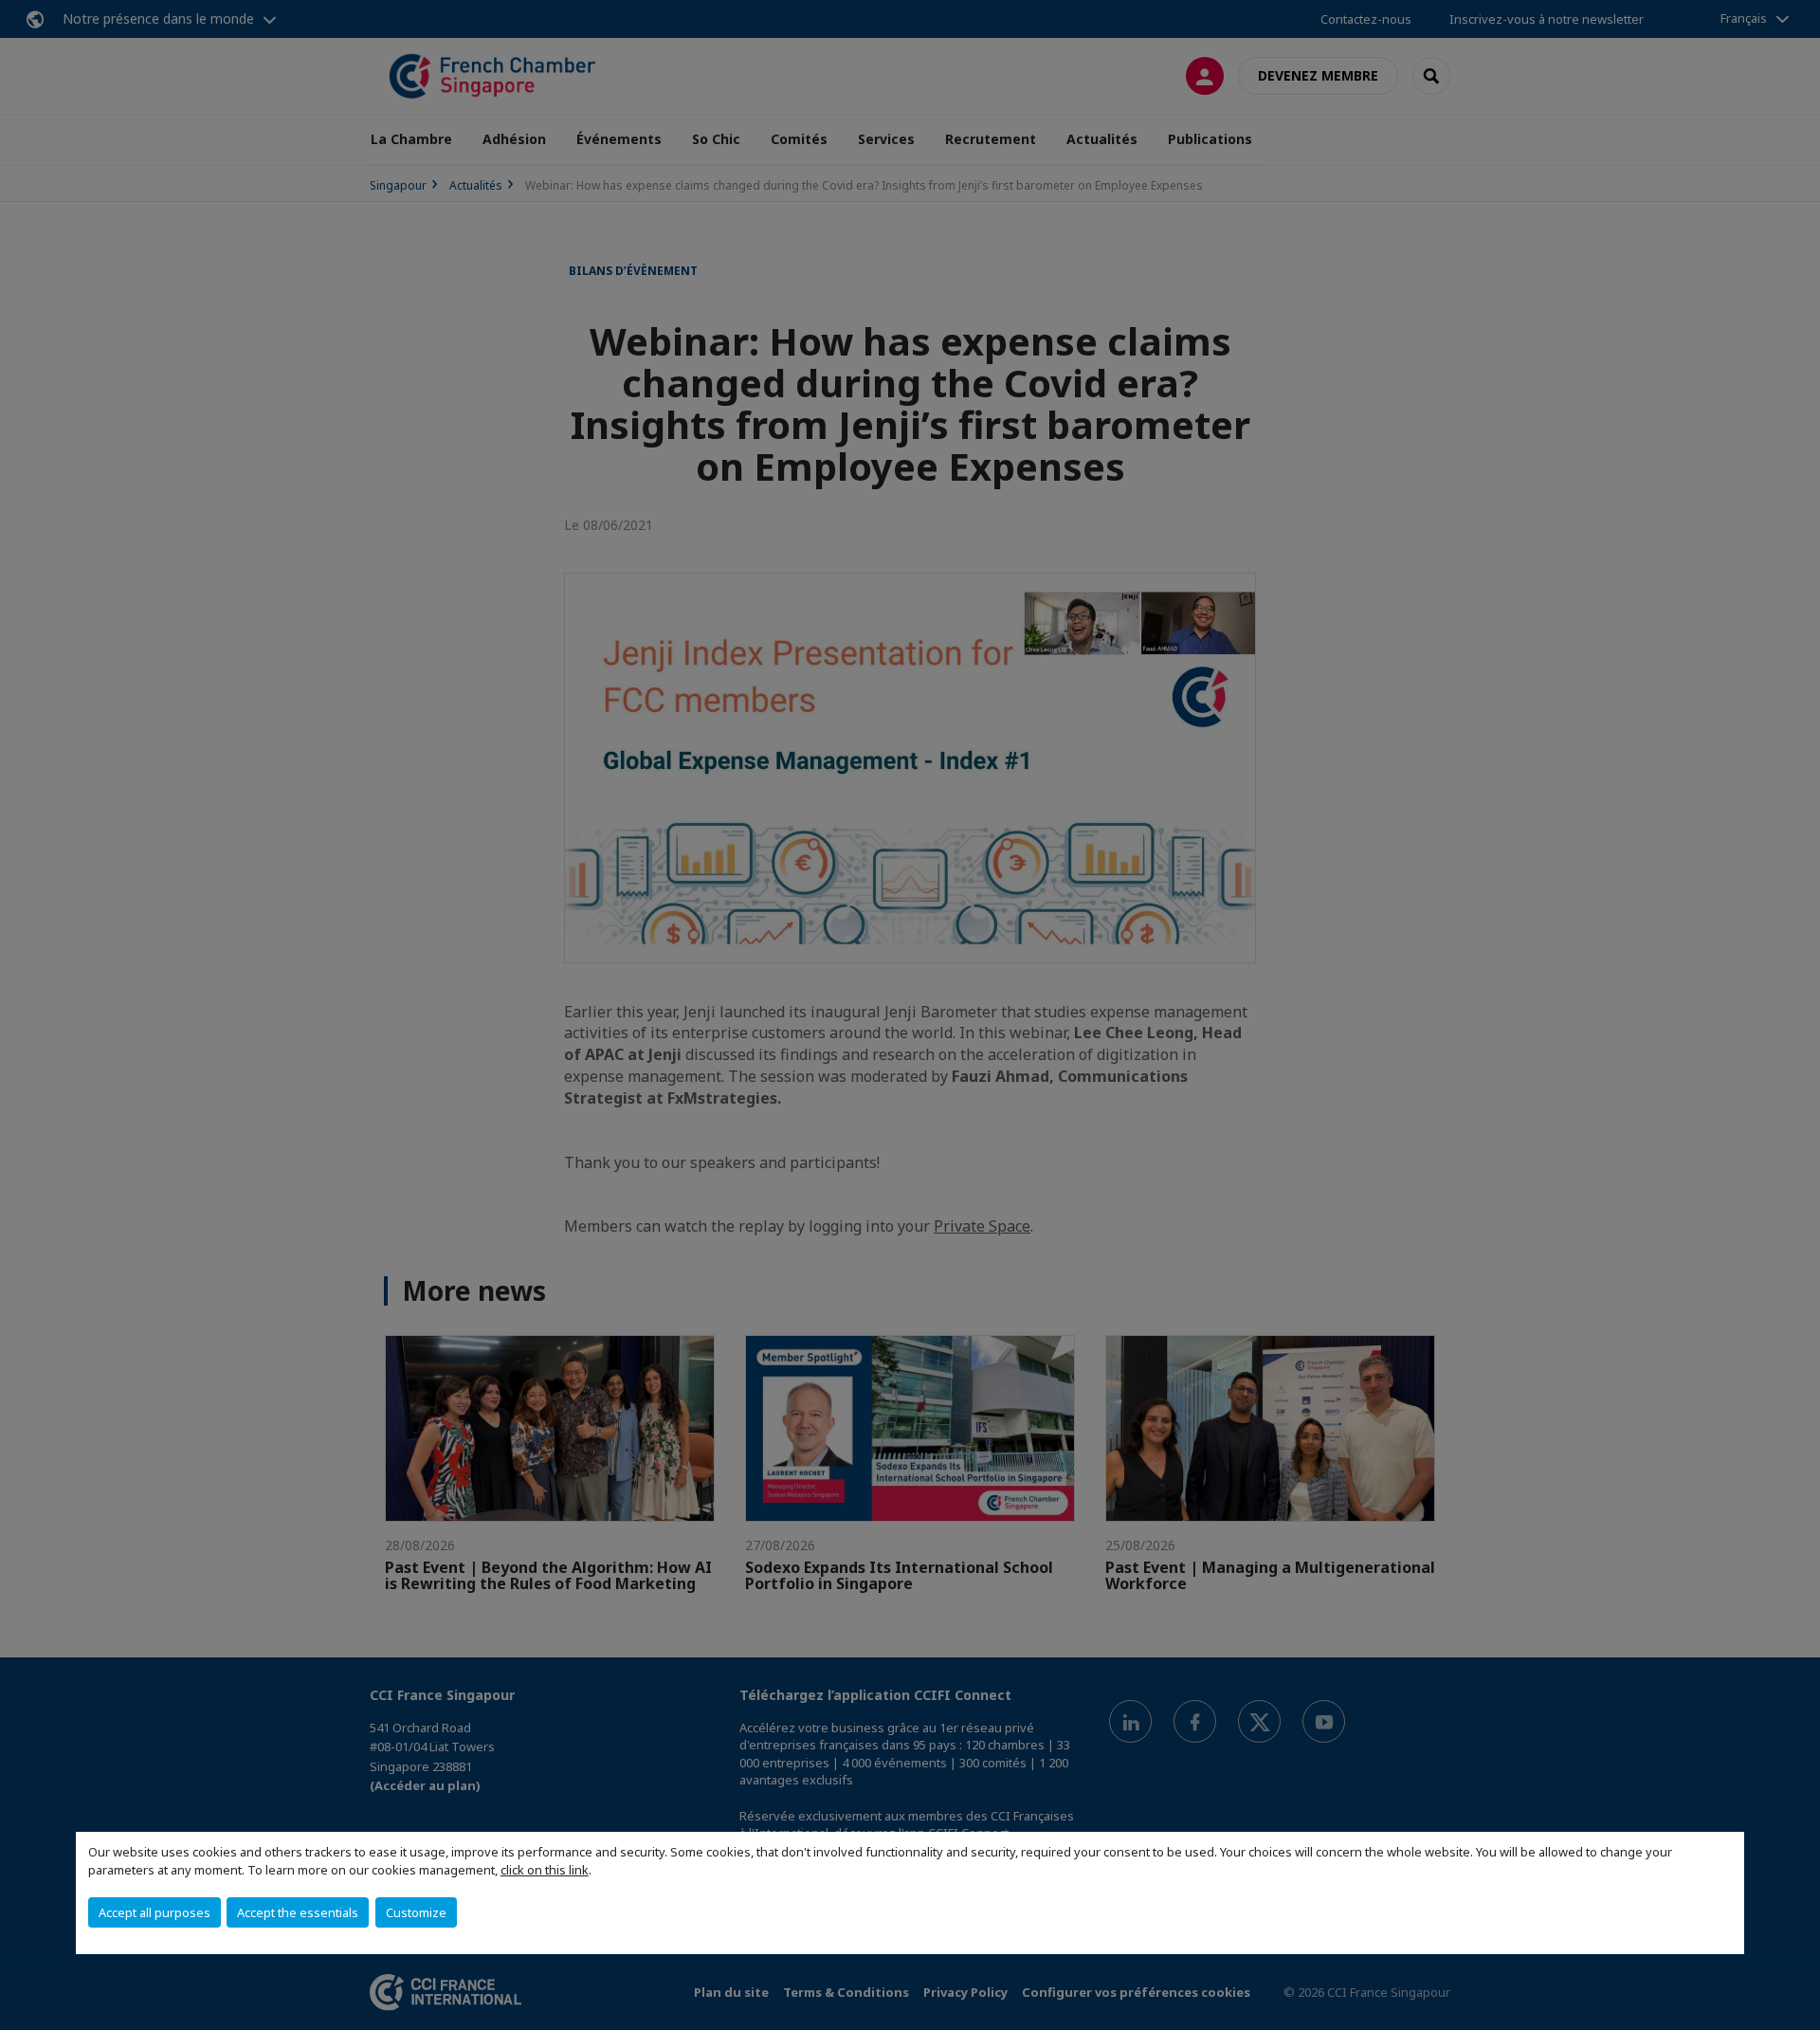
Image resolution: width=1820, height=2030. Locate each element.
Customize (416, 1912)
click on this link (545, 1870)
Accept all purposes (155, 1912)
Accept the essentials (298, 1912)
